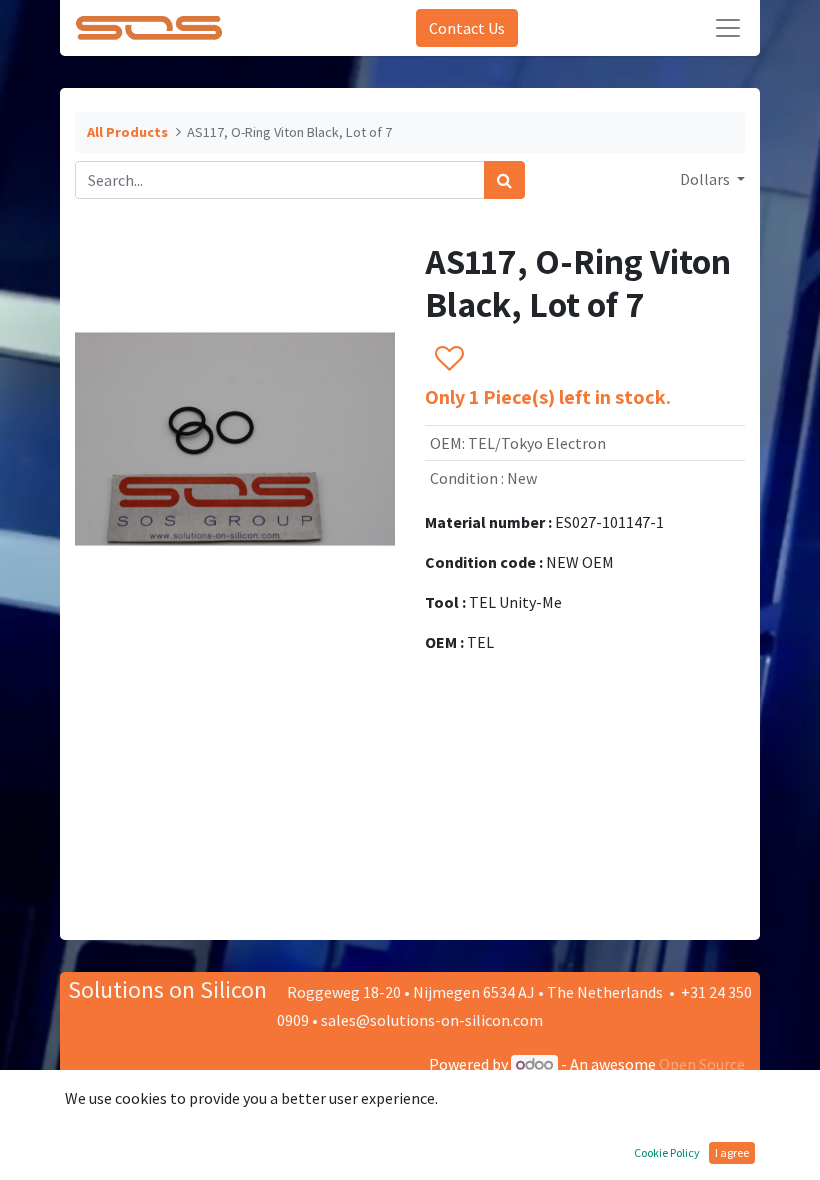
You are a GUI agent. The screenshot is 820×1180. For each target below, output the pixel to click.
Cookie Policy (667, 1152)
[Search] (504, 180)
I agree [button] (732, 1152)
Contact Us (467, 28)
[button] (448, 359)
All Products (127, 132)
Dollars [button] (706, 179)
